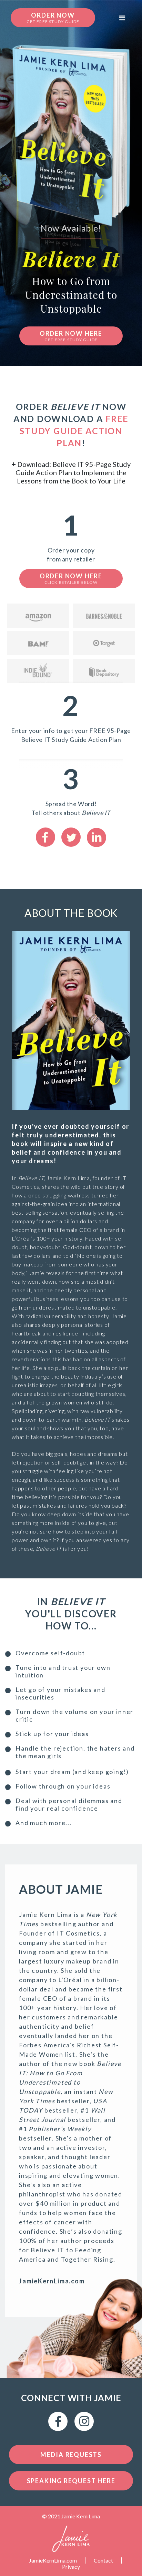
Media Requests (71, 2455)
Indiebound (38, 671)
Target (104, 643)
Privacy (71, 2567)
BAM (38, 643)
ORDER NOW (53, 18)
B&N (104, 616)
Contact (103, 2560)
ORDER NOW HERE (71, 336)
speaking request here (71, 2481)
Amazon (38, 616)
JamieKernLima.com (53, 2560)
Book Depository (104, 671)
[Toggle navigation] (122, 18)
